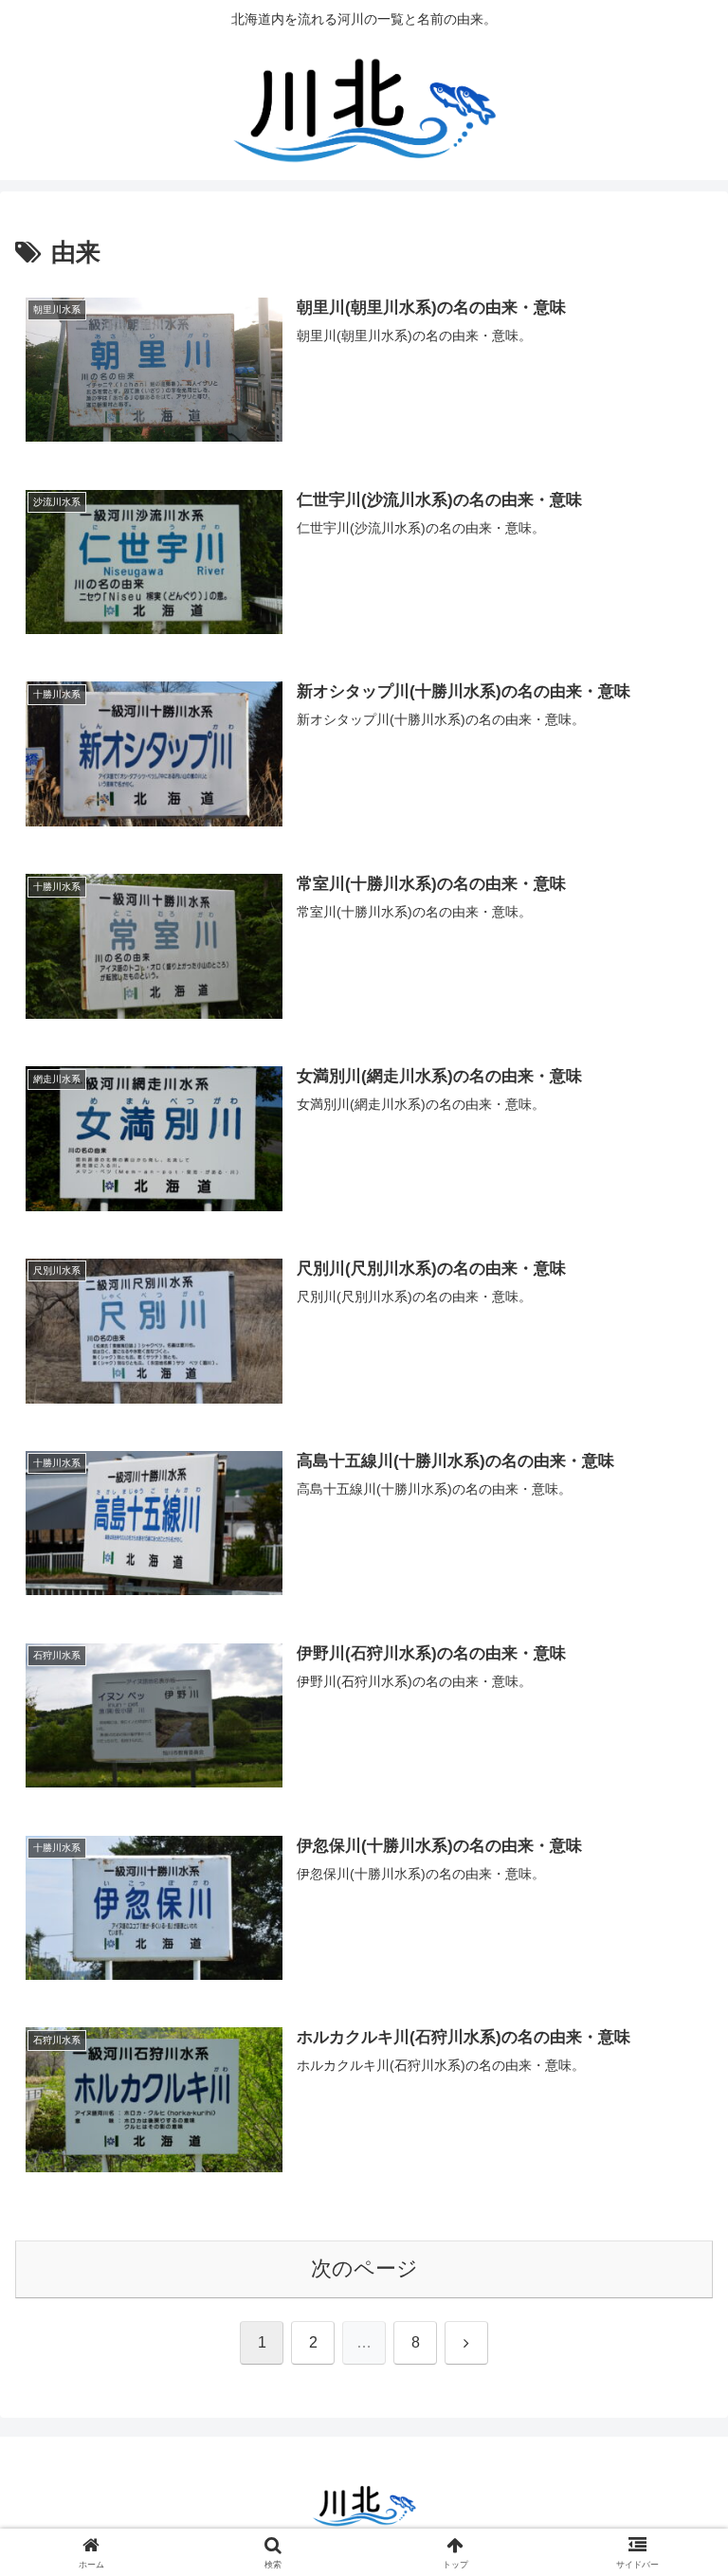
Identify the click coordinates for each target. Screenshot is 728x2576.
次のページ (364, 2268)
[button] (673, 2431)
